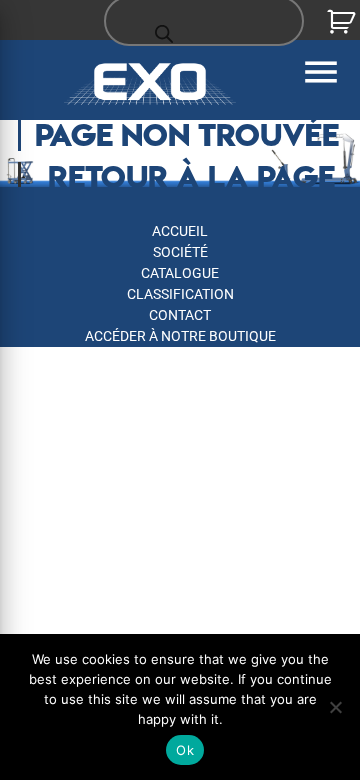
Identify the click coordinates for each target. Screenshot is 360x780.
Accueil (180, 231)
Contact (180, 315)
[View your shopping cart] (343, 22)
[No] (335, 707)
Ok (185, 750)
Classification (180, 294)
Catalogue (180, 273)
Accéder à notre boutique (180, 336)
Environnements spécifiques (180, 357)
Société (180, 252)
